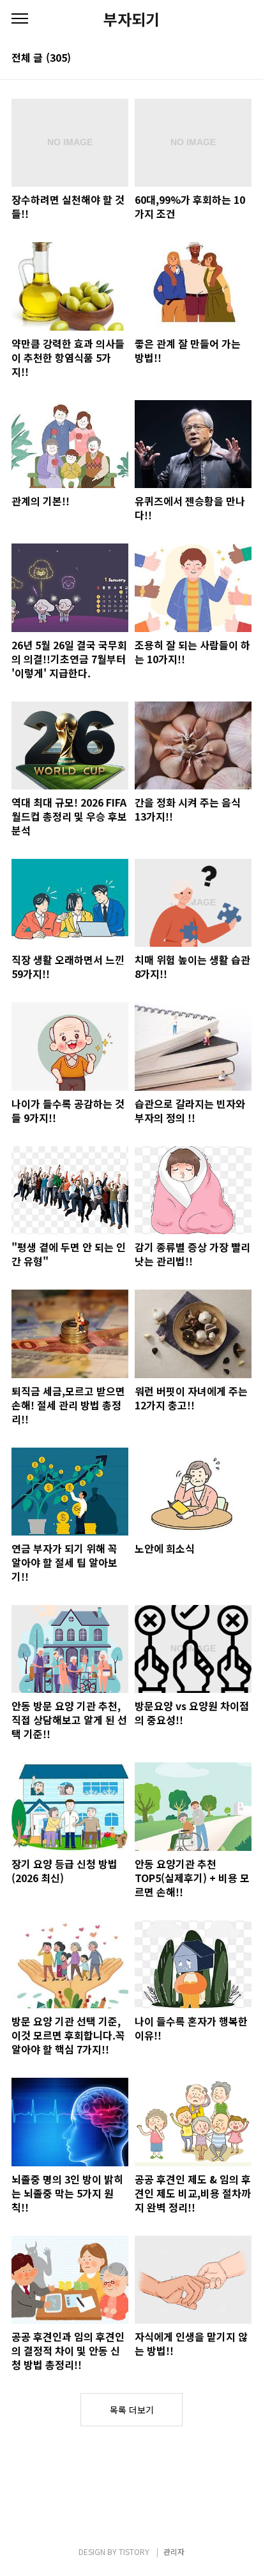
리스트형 (244, 59)
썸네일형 (226, 59)
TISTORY (134, 2551)
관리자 (174, 2551)
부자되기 (131, 19)
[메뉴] (20, 19)
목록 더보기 (132, 2410)
